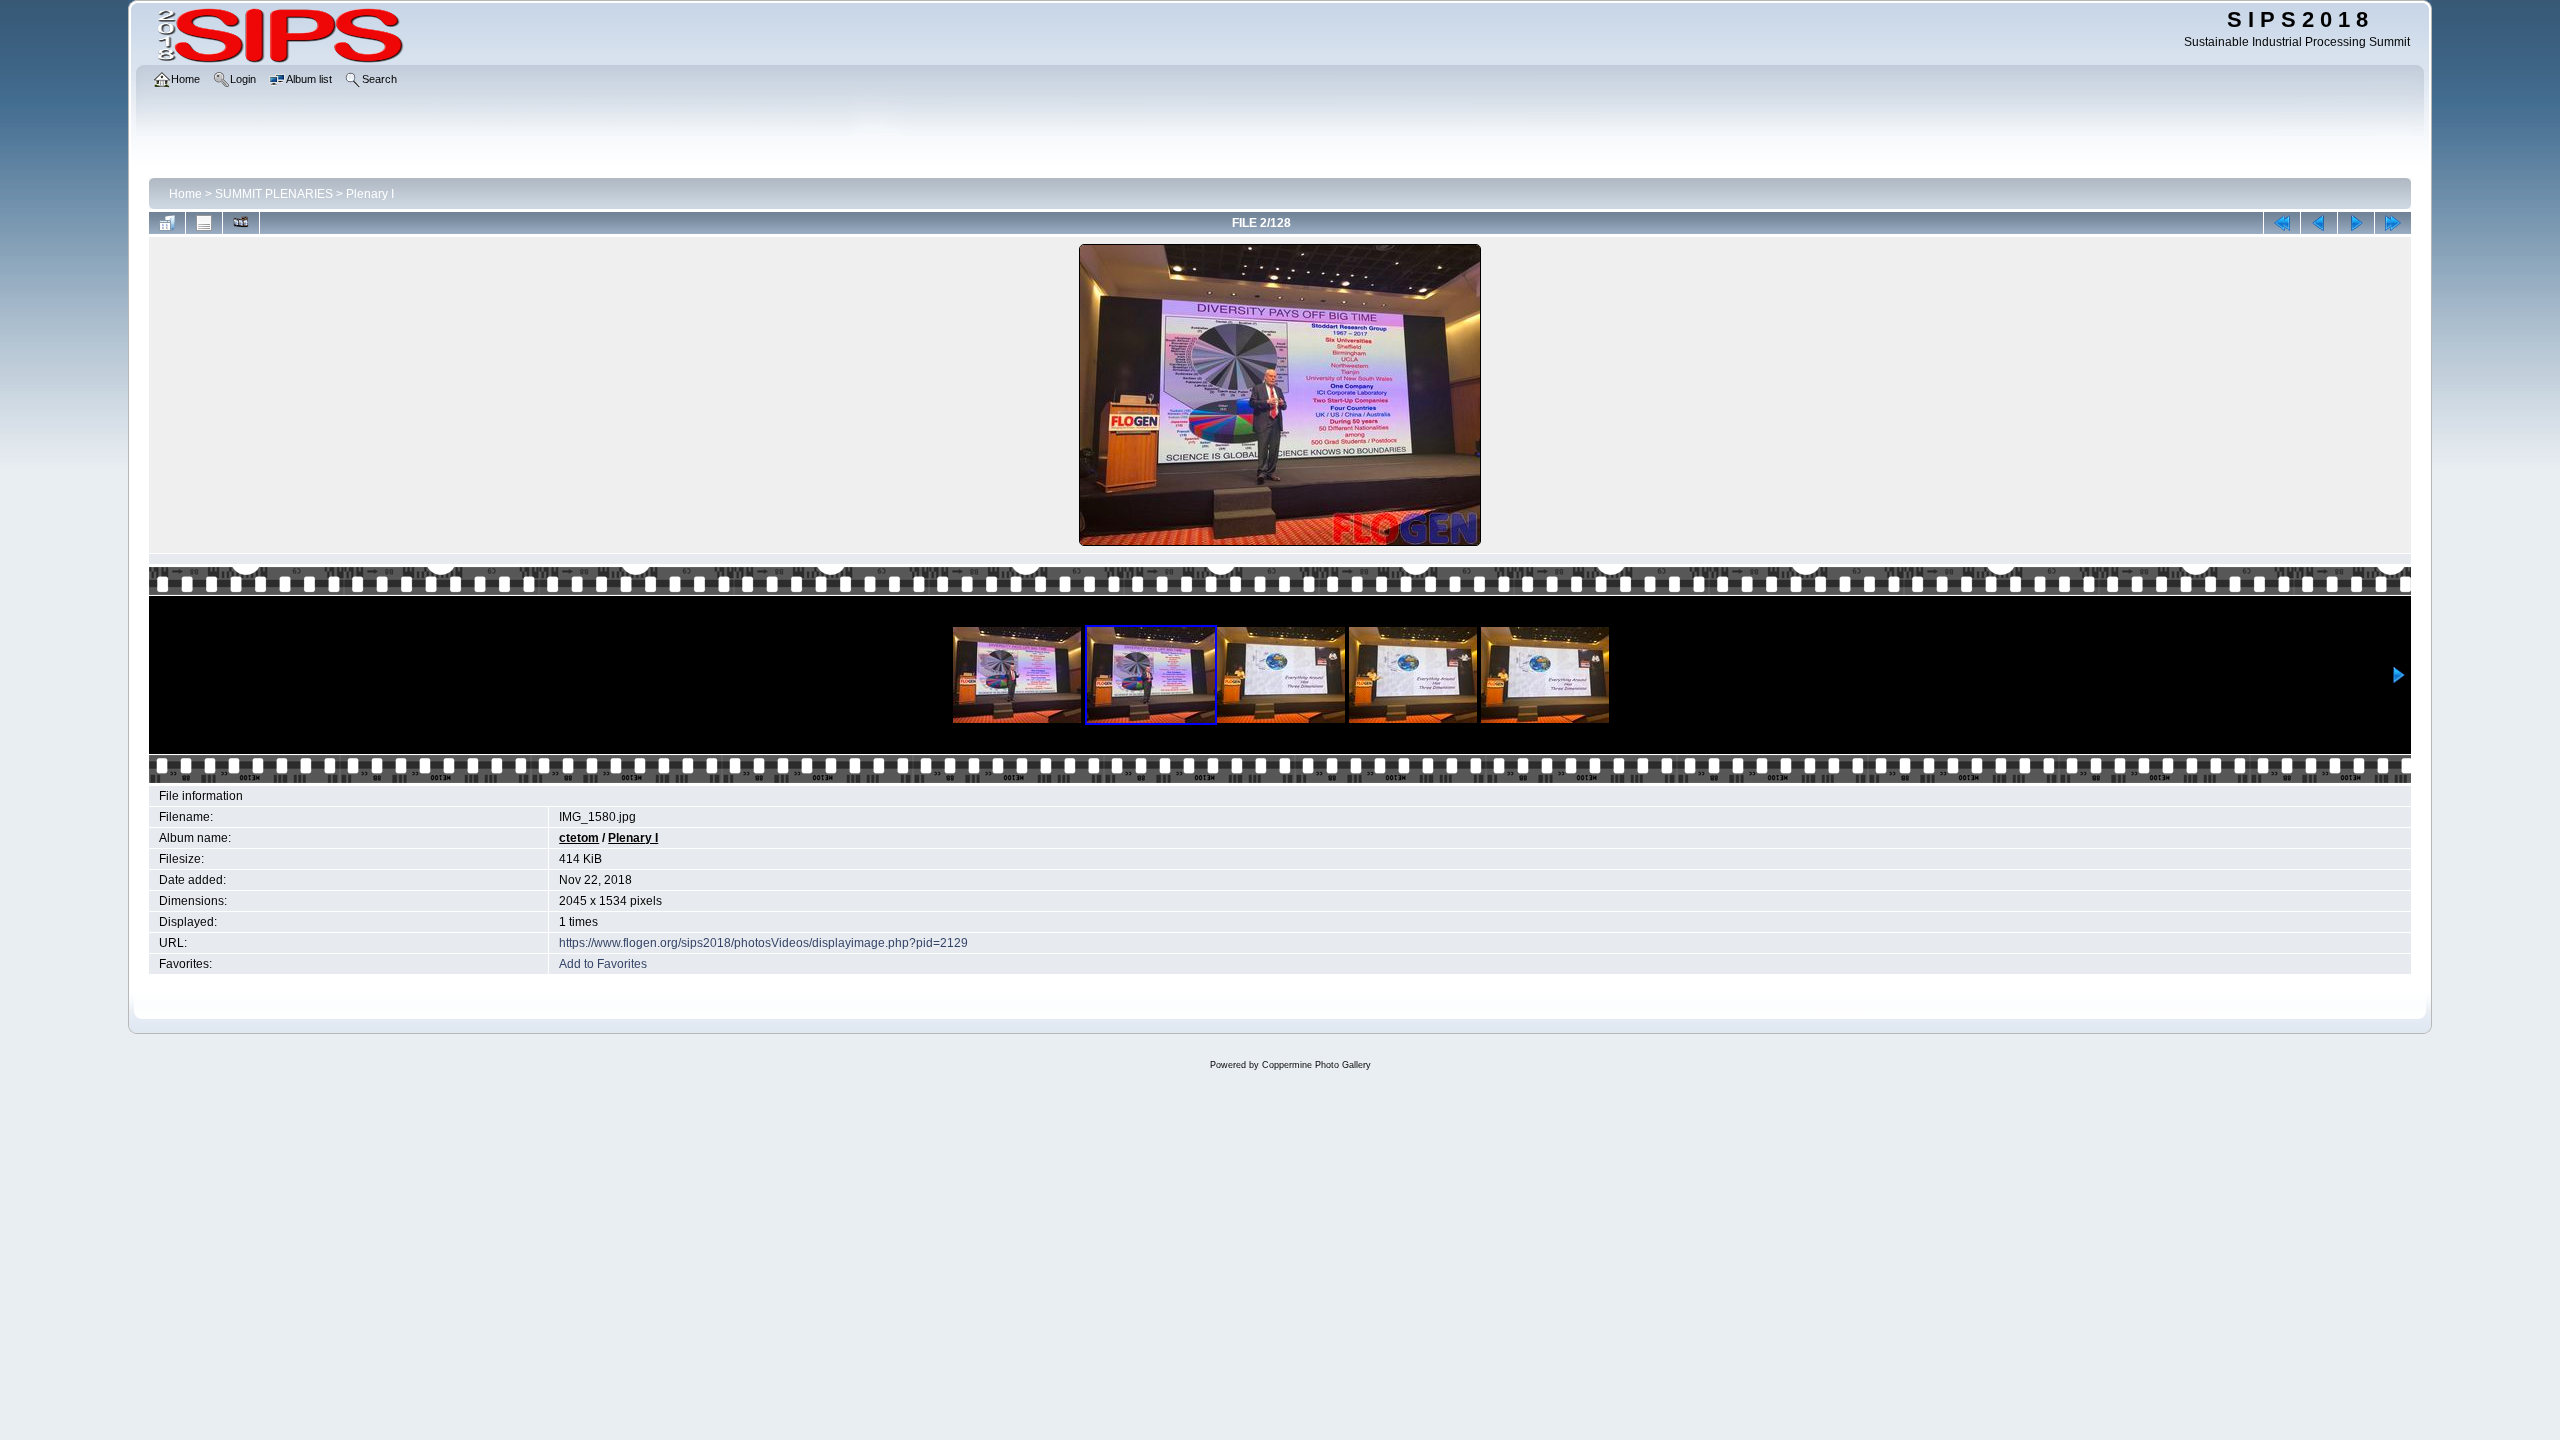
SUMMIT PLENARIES (274, 194)
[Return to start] (2282, 223)
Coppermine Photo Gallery (1316, 1065)
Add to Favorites (603, 964)
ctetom (579, 838)
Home (185, 194)
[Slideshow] (241, 223)
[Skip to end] (2393, 223)
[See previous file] (2319, 223)
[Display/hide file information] (204, 223)
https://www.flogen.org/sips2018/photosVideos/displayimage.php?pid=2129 (763, 943)
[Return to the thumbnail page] (167, 223)
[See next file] (2356, 223)
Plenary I (370, 194)
